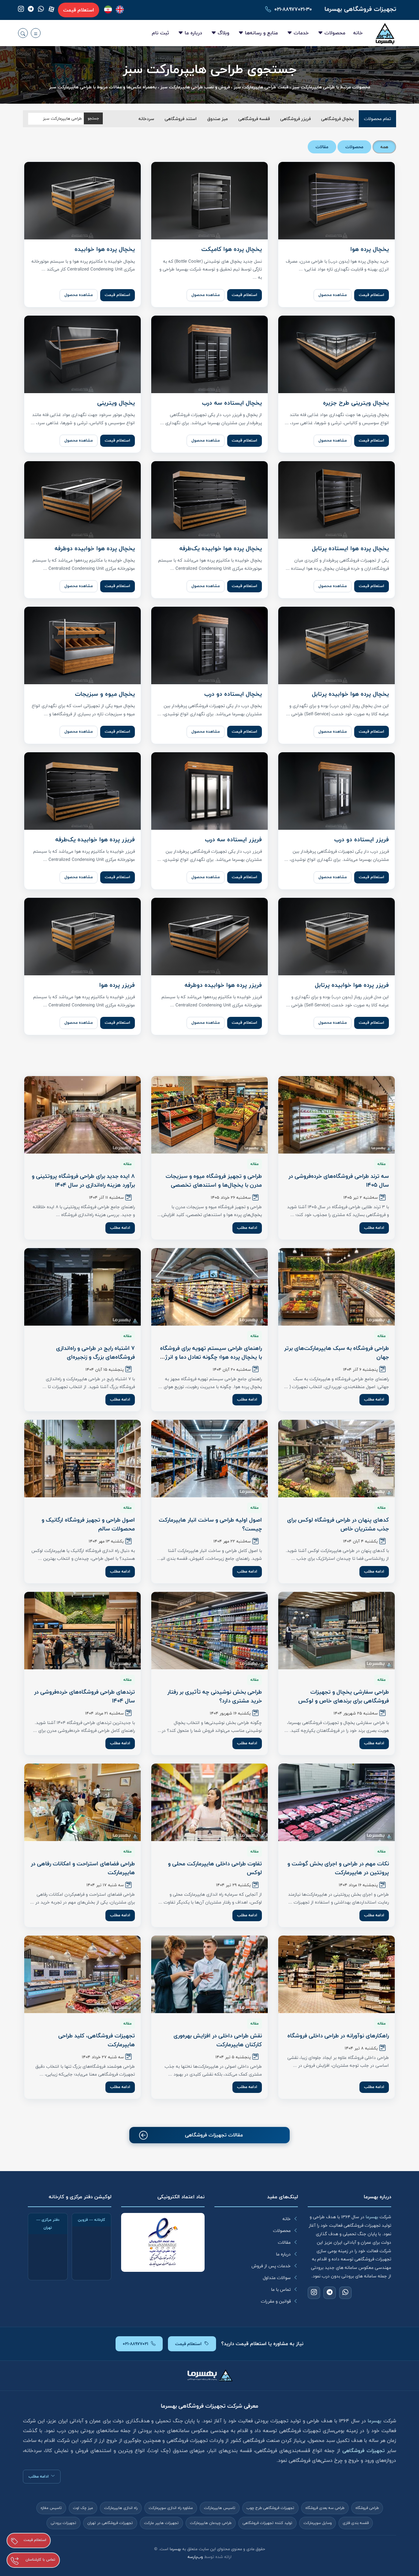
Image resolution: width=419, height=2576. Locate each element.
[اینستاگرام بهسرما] (21, 10)
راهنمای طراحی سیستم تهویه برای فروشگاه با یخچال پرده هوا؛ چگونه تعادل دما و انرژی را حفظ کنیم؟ (211, 1357)
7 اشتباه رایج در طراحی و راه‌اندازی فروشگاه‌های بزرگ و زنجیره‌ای (95, 1353)
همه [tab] (384, 147)
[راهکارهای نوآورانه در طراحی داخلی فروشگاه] (337, 1974)
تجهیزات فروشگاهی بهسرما (360, 9)
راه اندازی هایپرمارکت (121, 2508)
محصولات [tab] (354, 147)
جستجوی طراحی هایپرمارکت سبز (210, 70)
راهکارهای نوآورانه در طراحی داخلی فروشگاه (338, 2036)
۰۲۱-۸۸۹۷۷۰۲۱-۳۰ (293, 9)
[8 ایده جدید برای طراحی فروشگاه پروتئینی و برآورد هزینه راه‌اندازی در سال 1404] (82, 1115)
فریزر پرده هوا (117, 985)
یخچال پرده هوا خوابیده (105, 249)
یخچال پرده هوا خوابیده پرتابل (350, 694)
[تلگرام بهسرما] (31, 10)
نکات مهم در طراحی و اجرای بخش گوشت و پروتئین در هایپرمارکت (338, 1868)
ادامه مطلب (374, 1228)
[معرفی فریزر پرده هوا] (82, 937)
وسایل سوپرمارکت (318, 2523)
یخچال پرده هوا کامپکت (232, 249)
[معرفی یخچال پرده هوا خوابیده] (82, 201)
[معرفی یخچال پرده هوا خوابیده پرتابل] (337, 645)
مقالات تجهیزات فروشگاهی (214, 2135)
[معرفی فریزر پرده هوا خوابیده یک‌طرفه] (82, 791)
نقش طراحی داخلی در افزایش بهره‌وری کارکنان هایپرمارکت (218, 2040)
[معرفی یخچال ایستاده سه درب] (209, 354)
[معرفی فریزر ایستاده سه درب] (209, 791)
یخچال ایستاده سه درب (232, 403)
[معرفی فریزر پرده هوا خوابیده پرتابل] (337, 937)
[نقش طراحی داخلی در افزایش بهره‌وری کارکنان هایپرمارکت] (209, 1974)
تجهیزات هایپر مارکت (161, 2523)
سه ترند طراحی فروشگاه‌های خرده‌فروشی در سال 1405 (339, 1181)
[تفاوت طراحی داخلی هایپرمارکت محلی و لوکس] (209, 1802)
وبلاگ (223, 33)
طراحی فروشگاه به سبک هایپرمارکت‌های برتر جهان (337, 1353)
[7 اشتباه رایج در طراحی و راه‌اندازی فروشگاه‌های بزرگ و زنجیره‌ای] (82, 1287)
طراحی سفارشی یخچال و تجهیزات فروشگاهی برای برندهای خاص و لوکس (344, 1696)
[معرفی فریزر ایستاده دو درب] (337, 791)
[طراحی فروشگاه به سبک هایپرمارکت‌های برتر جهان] (337, 1287)
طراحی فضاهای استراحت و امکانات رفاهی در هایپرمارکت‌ (83, 1868)
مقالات (284, 2242)
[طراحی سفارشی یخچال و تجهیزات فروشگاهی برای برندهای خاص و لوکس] (337, 1631)
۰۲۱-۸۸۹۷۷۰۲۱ (136, 2344)
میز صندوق (218, 119)
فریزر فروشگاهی (295, 119)
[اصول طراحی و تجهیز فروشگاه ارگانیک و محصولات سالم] (82, 1459)
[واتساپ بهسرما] (41, 10)
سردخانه (146, 119)
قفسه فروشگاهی (254, 119)
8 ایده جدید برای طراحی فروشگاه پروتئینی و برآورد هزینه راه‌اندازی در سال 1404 (83, 1181)
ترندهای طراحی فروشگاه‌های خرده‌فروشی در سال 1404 (84, 1696)
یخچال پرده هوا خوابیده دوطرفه (95, 548)
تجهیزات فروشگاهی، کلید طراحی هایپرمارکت (97, 2040)
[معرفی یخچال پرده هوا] (337, 201)
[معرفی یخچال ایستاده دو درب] (209, 645)
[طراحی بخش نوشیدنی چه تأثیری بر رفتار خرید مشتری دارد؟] (209, 1631)
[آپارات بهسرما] (51, 9)
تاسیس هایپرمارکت (220, 2508)
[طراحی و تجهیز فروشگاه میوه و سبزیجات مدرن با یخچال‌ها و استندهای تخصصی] (209, 1115)
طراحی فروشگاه (367, 2508)
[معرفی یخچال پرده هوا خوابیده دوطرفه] (82, 500)
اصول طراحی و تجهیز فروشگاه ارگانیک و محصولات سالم (88, 1524)
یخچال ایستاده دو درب (233, 694)
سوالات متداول (277, 2278)
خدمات (301, 33)
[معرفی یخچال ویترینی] (82, 354)
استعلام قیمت (79, 10)
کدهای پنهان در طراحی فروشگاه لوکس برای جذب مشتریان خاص (338, 1524)
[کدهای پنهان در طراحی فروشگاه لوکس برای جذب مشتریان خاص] (337, 1459)
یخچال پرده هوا (370, 249)
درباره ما (193, 33)
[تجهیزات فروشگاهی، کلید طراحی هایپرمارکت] (82, 1974)
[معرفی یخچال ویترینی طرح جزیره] (337, 354)
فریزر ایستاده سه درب (233, 840)
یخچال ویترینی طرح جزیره (356, 403)
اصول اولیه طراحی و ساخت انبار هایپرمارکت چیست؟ (210, 1524)
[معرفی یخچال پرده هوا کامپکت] (209, 201)
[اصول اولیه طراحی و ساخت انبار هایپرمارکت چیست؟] (209, 1459)
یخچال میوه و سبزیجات (105, 694)
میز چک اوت (83, 2508)
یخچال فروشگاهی (337, 119)
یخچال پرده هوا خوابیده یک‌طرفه (221, 548)
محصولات (335, 33)
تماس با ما (281, 2289)
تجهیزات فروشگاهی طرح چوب (270, 2508)
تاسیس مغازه (51, 2508)
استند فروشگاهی (181, 119)
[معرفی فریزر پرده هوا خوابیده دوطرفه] (209, 937)
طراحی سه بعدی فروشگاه (325, 2508)
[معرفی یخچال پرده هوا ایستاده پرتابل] (337, 500)
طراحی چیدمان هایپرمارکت (211, 2523)
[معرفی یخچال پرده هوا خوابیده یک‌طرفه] (209, 500)
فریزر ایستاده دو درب (362, 840)
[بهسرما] (108, 9)
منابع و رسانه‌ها (261, 33)
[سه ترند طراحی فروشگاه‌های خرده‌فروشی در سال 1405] (337, 1115)
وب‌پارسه (195, 2557)
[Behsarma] (120, 9)
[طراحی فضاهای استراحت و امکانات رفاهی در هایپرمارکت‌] (82, 1802)
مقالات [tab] (322, 147)
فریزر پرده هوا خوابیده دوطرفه (223, 985)
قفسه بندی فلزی (356, 2523)
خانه (358, 33)
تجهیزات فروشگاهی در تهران (110, 2523)
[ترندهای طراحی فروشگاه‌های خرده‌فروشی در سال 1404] (82, 1631)
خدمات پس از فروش (271, 2266)
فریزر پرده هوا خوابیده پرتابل (352, 985)
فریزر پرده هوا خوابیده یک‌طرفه (95, 840)
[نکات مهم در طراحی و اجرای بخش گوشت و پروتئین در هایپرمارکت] (337, 1802)
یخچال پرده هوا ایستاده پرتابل (350, 548)
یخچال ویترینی (116, 403)
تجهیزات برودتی (64, 2523)
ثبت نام (160, 33)
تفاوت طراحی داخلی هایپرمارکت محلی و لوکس (215, 1868)
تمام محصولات (377, 119)
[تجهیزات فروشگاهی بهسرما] (385, 33)
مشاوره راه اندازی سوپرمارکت (171, 2508)
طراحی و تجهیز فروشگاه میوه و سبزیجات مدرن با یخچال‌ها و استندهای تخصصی (214, 1181)
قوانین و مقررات (276, 2301)
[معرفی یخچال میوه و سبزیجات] (82, 645)
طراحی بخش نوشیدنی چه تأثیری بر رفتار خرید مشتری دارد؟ (215, 1696)
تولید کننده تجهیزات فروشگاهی (267, 2523)
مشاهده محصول (333, 295)
